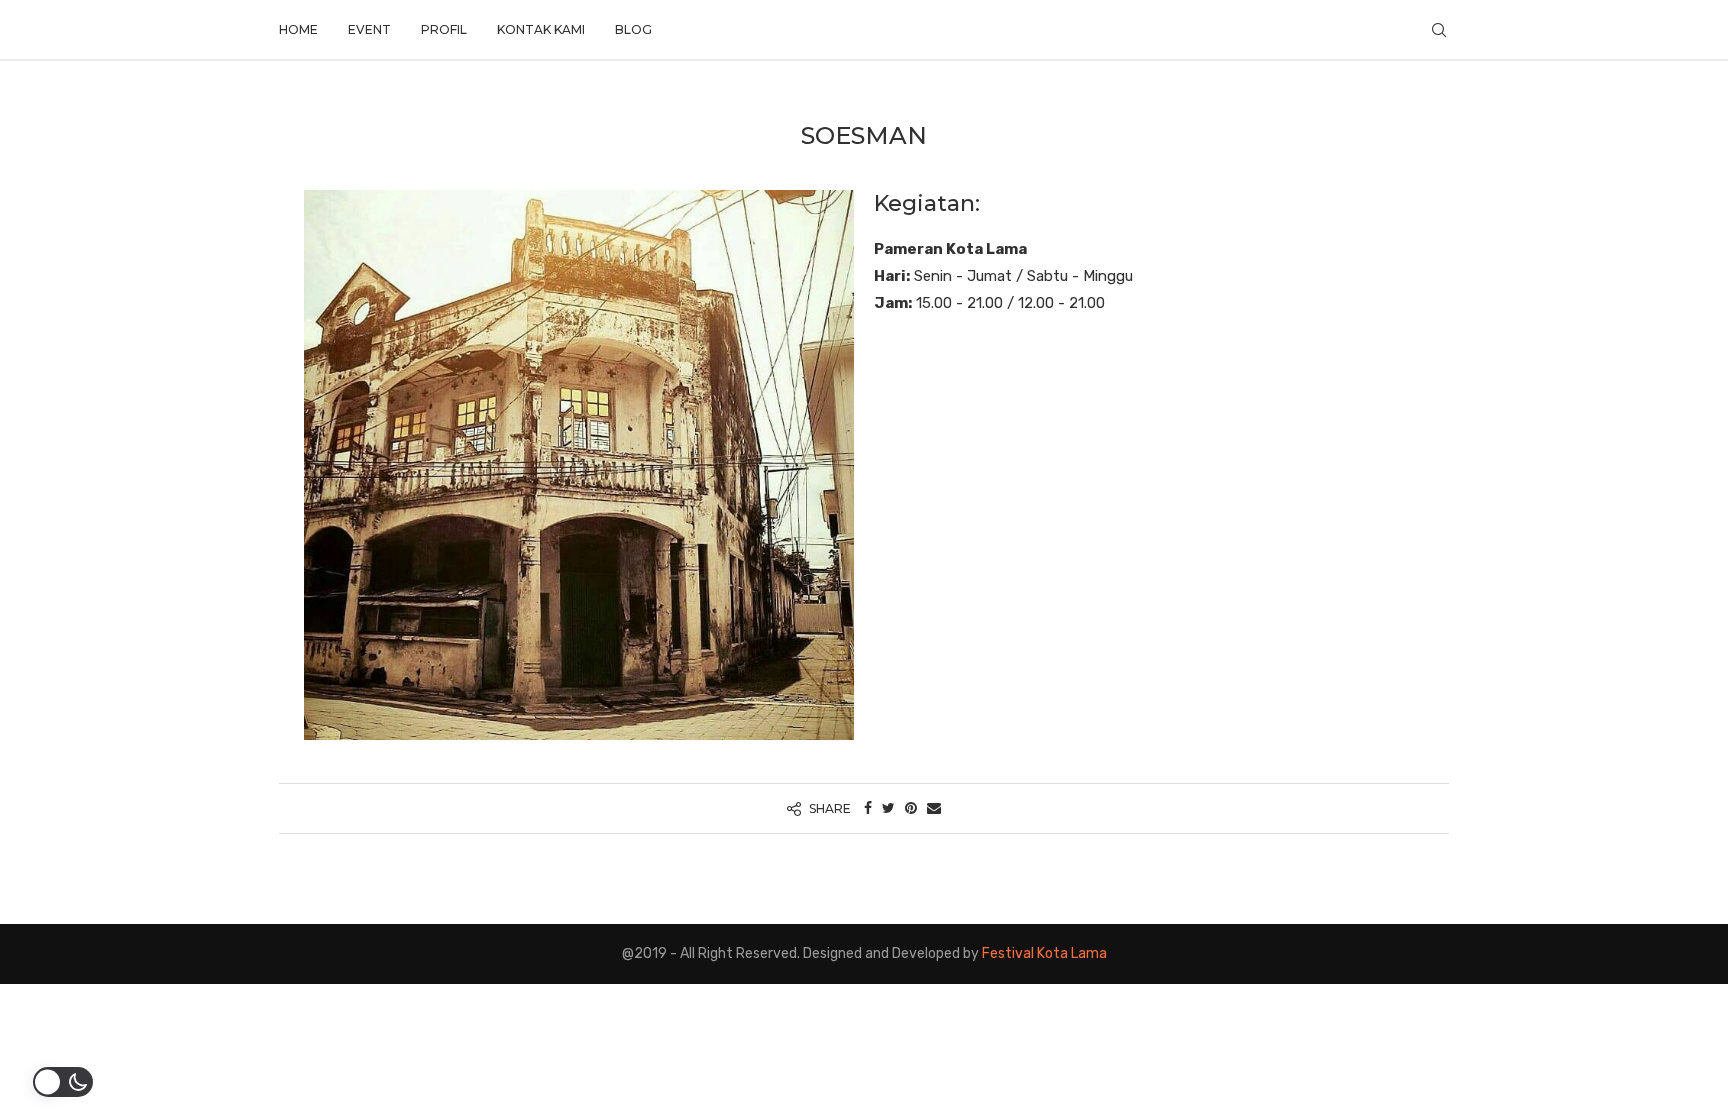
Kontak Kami (541, 29)
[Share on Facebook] (868, 808)
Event (369, 29)
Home (298, 29)
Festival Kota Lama (1044, 953)
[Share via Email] (934, 808)
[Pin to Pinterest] (911, 808)
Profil (444, 29)
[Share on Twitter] (888, 808)
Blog (633, 29)
